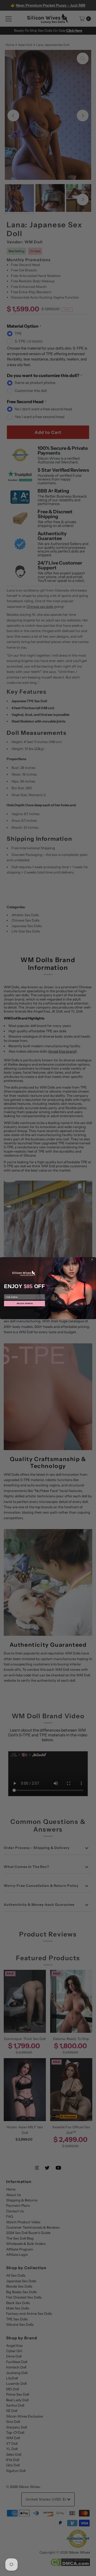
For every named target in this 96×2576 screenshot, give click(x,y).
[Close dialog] (92, 1259)
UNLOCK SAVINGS (25, 1303)
